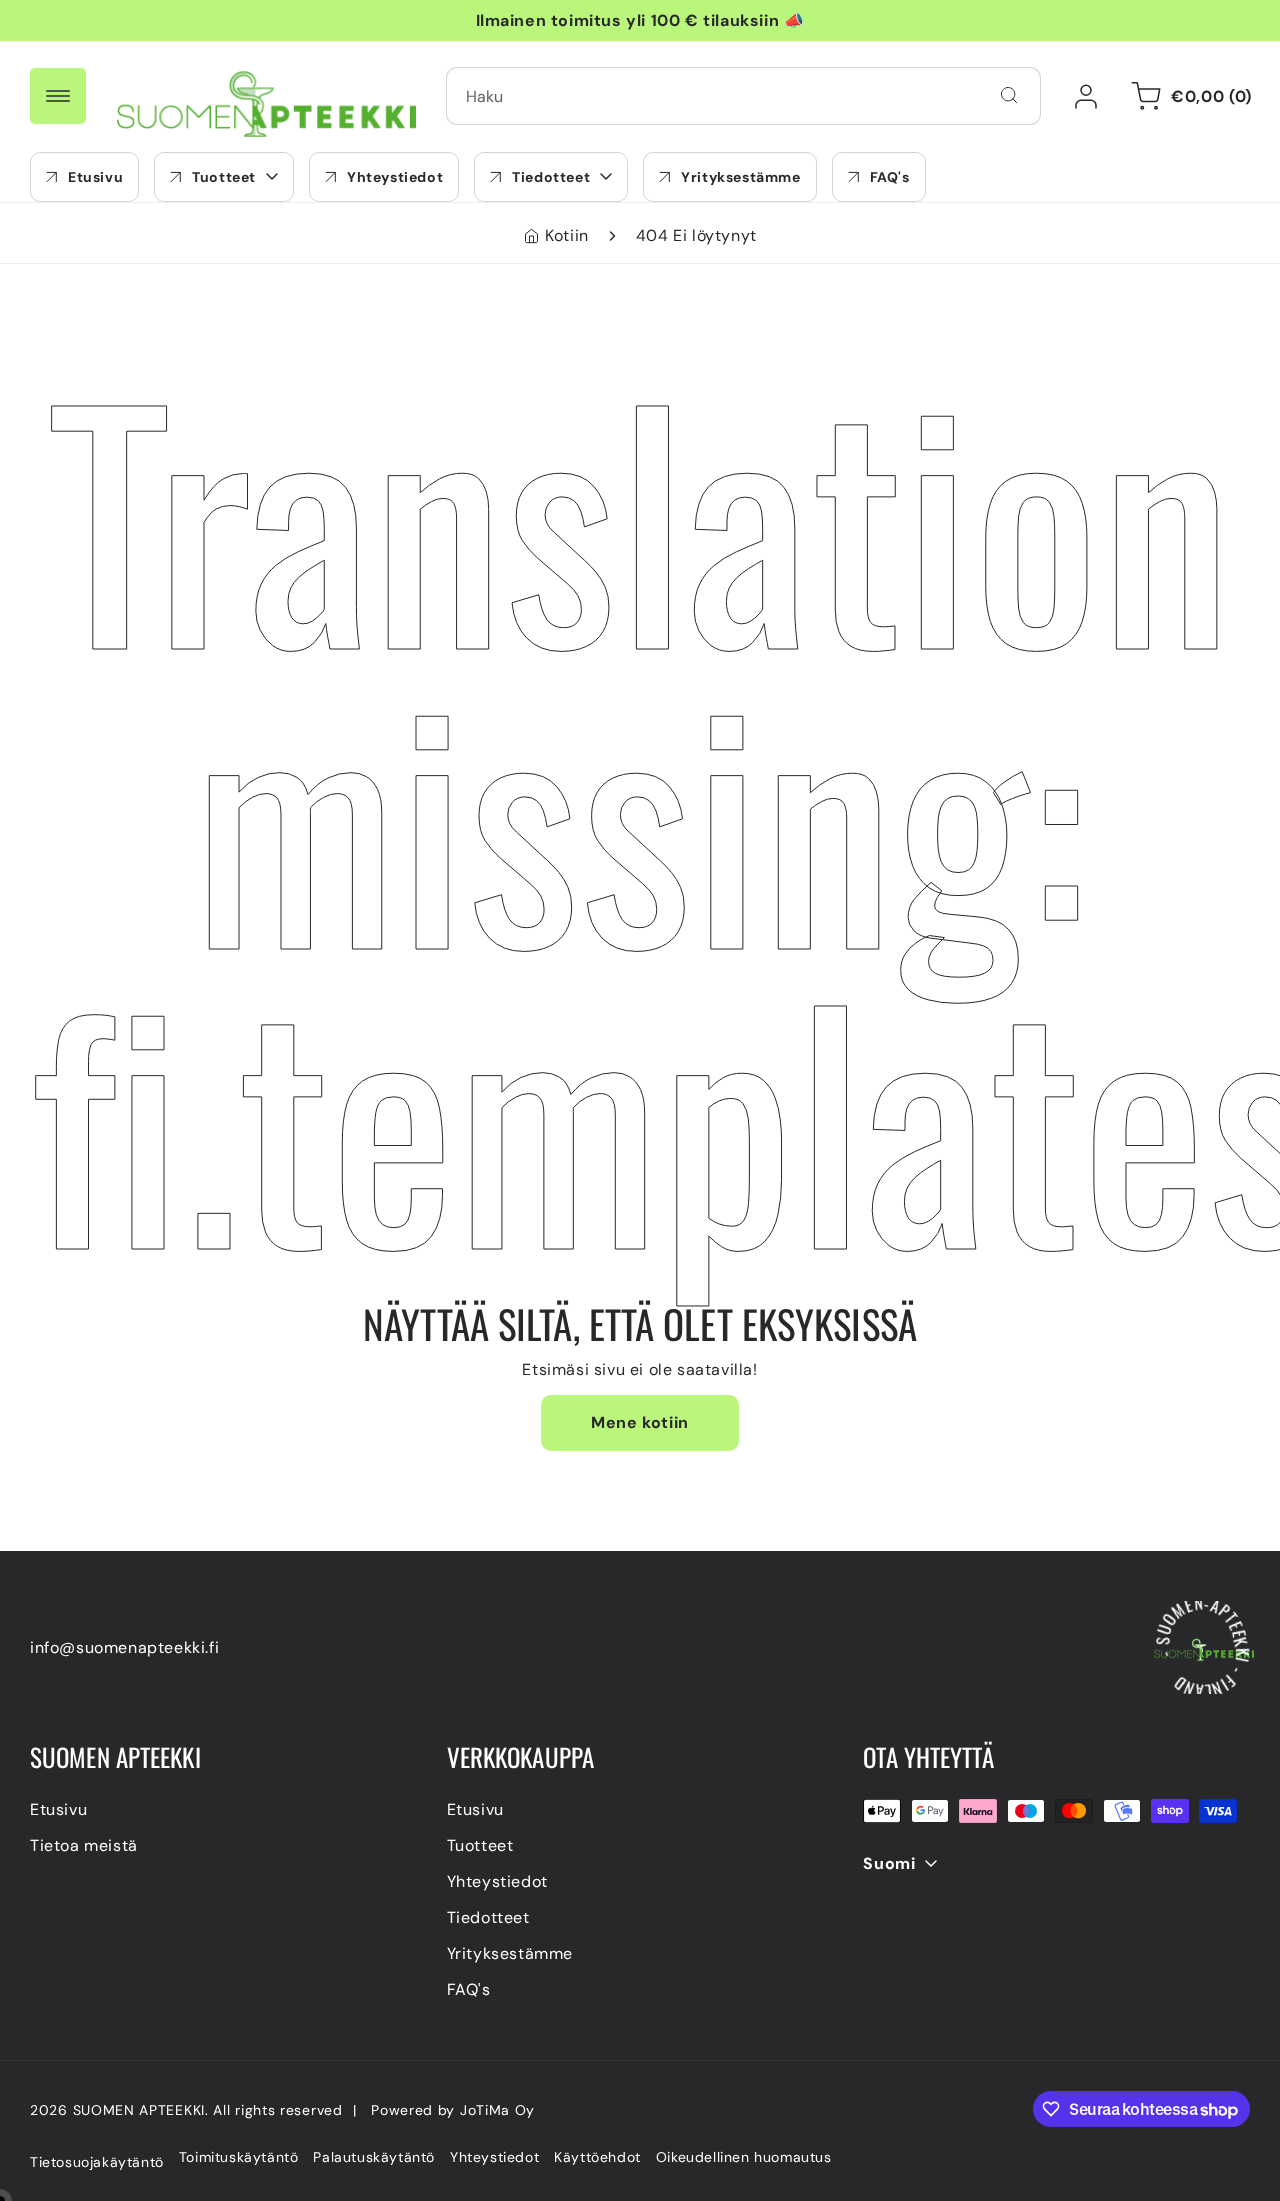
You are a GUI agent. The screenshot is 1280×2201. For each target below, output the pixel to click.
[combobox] (743, 96)
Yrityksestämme (510, 1953)
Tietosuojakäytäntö (97, 2162)
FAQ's (469, 1989)
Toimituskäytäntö (239, 2157)
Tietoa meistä (84, 1845)
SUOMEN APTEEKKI (139, 2110)
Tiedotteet (488, 1917)
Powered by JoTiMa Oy (453, 2110)
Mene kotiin (640, 1422)
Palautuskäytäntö (374, 2157)
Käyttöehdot (597, 2157)
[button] (224, 177)
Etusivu (58, 1809)
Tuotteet (480, 1845)
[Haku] (1009, 95)
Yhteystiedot (497, 1881)
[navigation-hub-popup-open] (58, 96)
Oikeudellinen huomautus (744, 2157)
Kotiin (567, 235)
